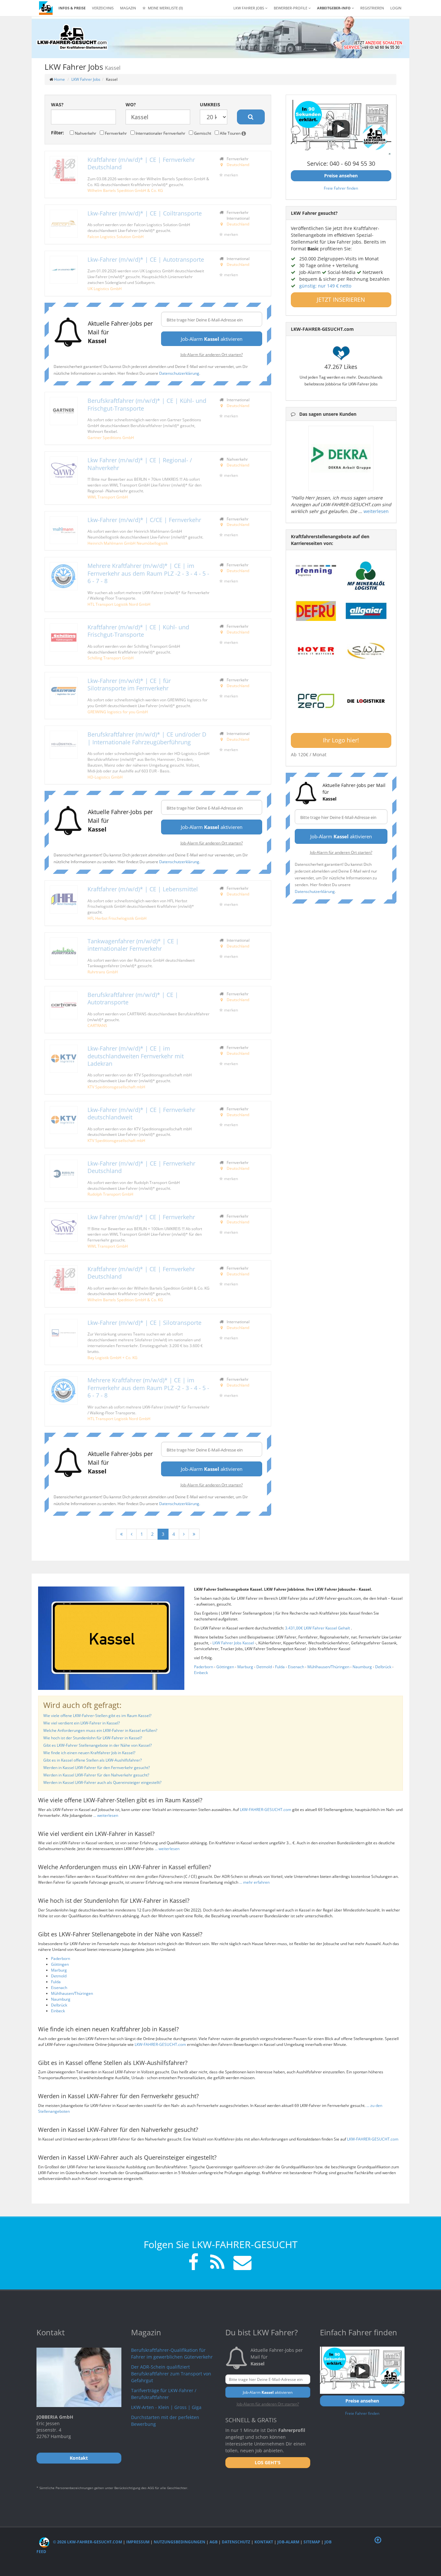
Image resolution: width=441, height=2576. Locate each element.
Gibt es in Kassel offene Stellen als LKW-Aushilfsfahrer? (92, 1760)
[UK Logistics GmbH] (64, 270)
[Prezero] (316, 701)
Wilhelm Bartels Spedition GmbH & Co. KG (125, 190)
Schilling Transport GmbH (111, 658)
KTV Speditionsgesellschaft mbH (116, 1087)
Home (59, 79)
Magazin (128, 8)
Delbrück (383, 1667)
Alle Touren (230, 133)
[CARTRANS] (64, 1005)
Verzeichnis (103, 8)
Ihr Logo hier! (341, 740)
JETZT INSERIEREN (341, 299)
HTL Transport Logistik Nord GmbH (119, 604)
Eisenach (296, 1667)
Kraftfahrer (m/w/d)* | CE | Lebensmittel (143, 889)
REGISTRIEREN (372, 8)
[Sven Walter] (366, 651)
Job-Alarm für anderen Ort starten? (212, 354)
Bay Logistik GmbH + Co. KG (113, 1357)
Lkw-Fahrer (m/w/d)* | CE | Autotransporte (146, 259)
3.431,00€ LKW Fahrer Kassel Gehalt (318, 1628)
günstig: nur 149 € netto (325, 286)
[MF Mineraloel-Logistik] (366, 576)
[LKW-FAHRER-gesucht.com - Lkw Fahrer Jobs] (46, 8)
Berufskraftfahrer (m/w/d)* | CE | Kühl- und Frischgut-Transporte (147, 404)
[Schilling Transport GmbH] (64, 638)
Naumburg (362, 1667)
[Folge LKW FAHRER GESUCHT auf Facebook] (193, 2263)
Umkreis (210, 105)
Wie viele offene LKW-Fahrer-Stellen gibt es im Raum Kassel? (97, 1716)
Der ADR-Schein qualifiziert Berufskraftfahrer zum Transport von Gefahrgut (171, 2374)
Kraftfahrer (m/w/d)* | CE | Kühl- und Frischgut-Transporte (138, 631)
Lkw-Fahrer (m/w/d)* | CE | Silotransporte (144, 1323)
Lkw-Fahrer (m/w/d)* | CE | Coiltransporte (145, 213)
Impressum (138, 2542)
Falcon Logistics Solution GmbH (116, 236)
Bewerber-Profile (291, 8)
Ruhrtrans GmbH (103, 972)
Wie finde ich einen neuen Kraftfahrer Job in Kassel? (89, 1753)
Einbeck (201, 1673)
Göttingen (225, 1667)
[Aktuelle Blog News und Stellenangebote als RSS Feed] (217, 2263)
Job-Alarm (288, 2542)
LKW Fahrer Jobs (86, 79)
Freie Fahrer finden (341, 188)
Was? (57, 105)
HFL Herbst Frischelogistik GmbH (117, 918)
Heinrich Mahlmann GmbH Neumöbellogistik (128, 543)
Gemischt (202, 133)
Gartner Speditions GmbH (111, 437)
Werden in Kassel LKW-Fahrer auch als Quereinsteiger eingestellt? (102, 1782)
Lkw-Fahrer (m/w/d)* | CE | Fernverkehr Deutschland (141, 1167)
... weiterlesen (106, 1815)
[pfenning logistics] (316, 570)
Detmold (264, 1667)
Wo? (131, 105)
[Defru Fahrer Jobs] (316, 611)
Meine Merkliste (165, 8)
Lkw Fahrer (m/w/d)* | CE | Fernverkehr (141, 1217)
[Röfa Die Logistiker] (366, 701)
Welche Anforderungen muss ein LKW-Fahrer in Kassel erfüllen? (100, 1730)
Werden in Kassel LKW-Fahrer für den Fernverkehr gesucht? (97, 1768)
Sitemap (312, 2542)
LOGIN (396, 8)
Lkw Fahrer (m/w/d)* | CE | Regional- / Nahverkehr (140, 464)
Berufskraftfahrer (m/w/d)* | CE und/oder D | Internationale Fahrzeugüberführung (147, 738)
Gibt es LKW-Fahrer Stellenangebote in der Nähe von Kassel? (97, 1745)
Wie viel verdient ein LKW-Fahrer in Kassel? (82, 1723)
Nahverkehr (85, 133)
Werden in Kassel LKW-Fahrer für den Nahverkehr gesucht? (96, 1775)
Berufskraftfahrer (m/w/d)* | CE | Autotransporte (133, 998)
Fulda (280, 1667)
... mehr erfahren (254, 1882)
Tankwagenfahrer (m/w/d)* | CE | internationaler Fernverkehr (133, 945)
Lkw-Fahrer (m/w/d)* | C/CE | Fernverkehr (144, 520)
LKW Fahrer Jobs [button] (249, 8)
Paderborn (204, 1667)
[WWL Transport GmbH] (64, 471)
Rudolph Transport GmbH (110, 1194)
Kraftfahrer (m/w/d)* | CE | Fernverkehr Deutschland (141, 163)
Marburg (245, 1667)
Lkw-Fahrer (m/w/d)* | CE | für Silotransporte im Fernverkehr (129, 684)
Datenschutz (236, 2542)
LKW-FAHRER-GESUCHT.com (266, 1810)
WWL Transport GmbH (108, 497)
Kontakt (264, 2542)
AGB (214, 2542)
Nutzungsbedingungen (179, 2542)
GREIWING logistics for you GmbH (118, 712)
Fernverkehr (115, 133)
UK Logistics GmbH (105, 288)
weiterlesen (376, 511)
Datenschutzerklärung (179, 373)
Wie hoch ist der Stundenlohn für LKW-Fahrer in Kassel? (93, 1738)
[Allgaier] (366, 611)
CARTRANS (97, 1025)
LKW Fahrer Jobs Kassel (234, 1643)
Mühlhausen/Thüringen (328, 1667)
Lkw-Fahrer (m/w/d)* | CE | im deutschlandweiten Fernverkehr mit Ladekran (136, 1056)
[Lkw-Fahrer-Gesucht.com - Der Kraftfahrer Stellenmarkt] (72, 37)
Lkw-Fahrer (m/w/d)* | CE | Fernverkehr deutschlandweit (141, 1113)
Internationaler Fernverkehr (160, 133)
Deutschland (238, 164)
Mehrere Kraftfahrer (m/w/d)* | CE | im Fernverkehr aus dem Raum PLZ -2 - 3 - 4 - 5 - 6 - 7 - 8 (148, 573)
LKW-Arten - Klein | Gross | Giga (166, 2407)
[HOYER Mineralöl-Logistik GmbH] (316, 651)
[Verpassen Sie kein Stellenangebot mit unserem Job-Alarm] (241, 2263)
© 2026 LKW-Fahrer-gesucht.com (87, 2542)
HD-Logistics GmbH (105, 777)
